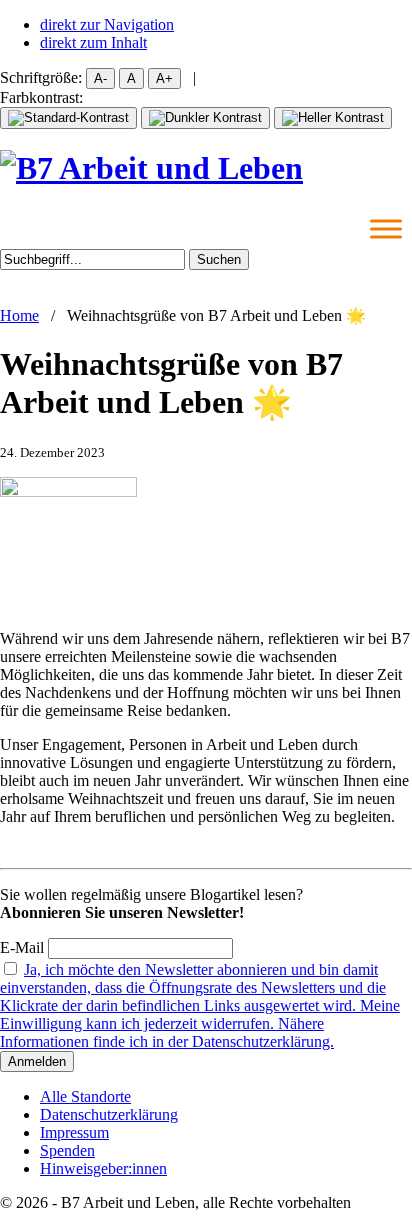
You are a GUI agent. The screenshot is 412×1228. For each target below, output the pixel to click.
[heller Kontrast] (333, 118)
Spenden (67, 1150)
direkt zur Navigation (107, 24)
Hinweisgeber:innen (103, 1168)
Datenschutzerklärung (109, 1114)
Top (389, 1200)
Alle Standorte (85, 1096)
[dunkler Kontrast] (205, 118)
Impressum (74, 1132)
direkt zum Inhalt (93, 42)
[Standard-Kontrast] (68, 118)
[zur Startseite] (151, 168)
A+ (164, 78)
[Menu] (386, 228)
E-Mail (22, 947)
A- (100, 78)
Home (19, 315)
